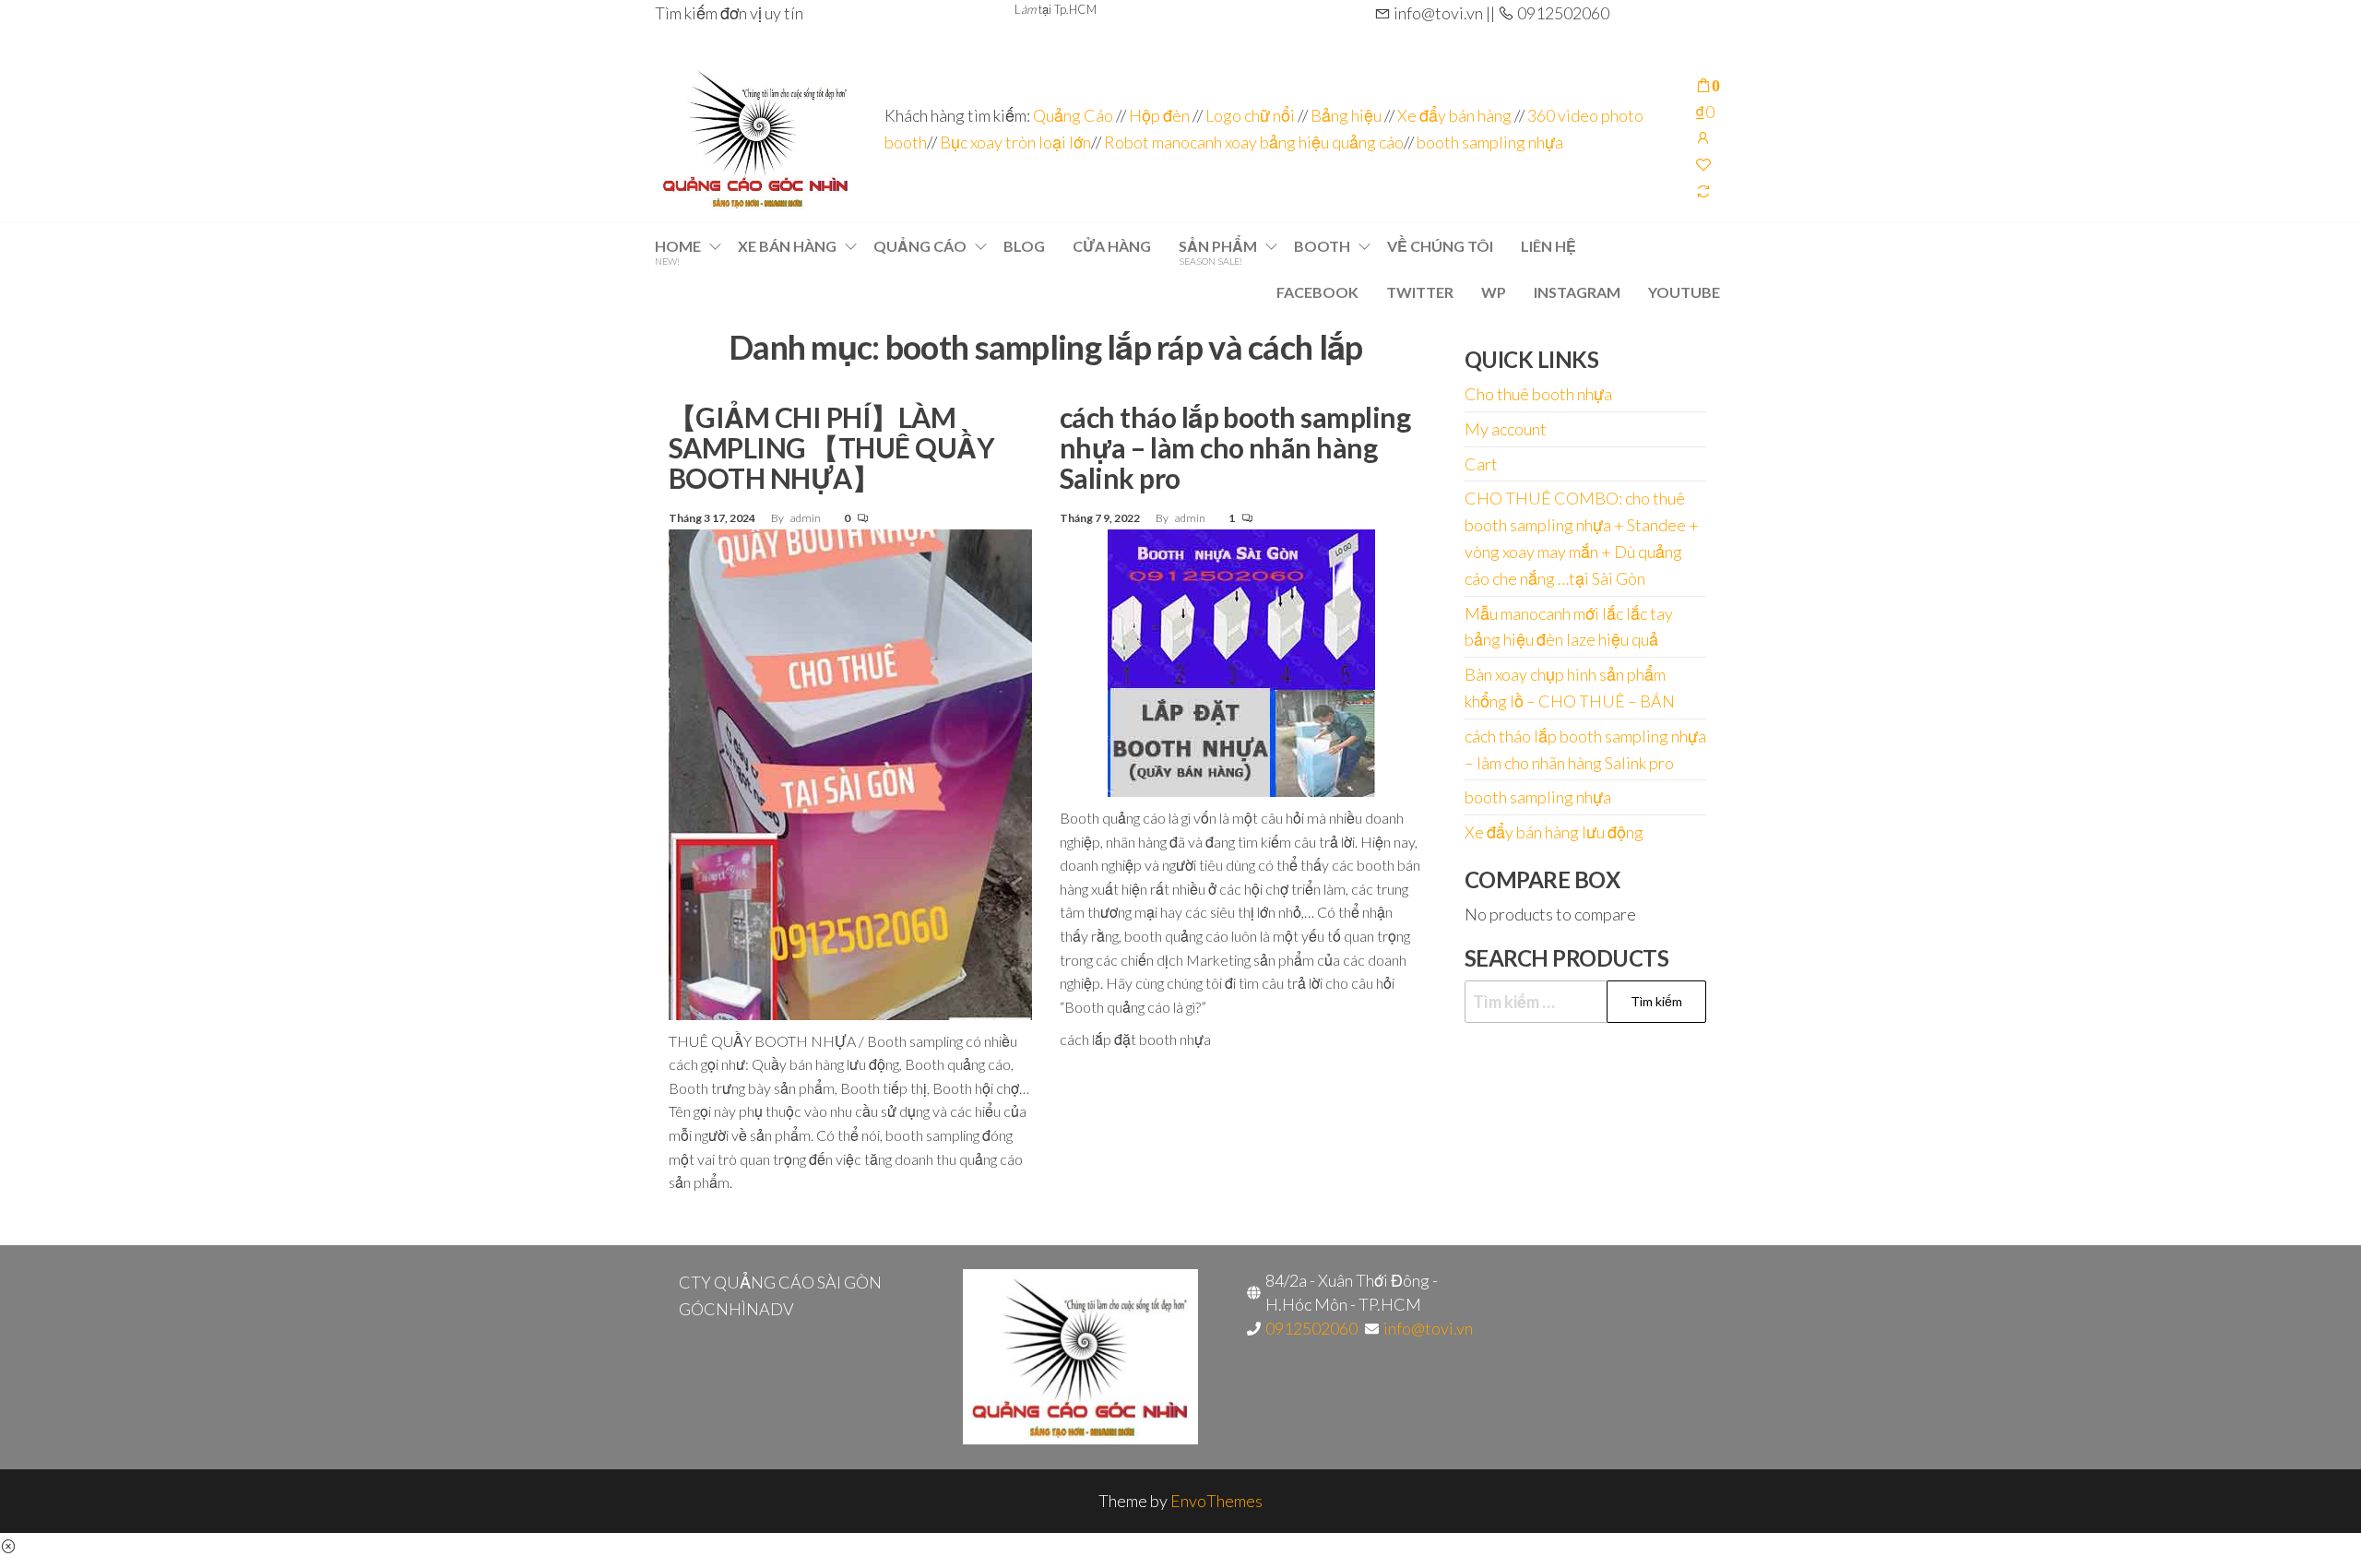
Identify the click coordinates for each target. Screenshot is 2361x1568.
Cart (1481, 464)
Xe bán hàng (787, 246)
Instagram (1577, 292)
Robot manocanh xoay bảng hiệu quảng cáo (1254, 142)
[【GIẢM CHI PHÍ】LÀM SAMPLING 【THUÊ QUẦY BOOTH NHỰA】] (850, 772)
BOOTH (1322, 246)
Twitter (1420, 292)
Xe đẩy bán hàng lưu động (1554, 832)
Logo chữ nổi (1250, 115)
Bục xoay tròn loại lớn (1015, 142)
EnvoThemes (1216, 1501)
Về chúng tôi (1440, 246)
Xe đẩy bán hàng (1454, 115)
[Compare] (1703, 191)
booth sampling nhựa (1490, 142)
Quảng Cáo (1074, 115)
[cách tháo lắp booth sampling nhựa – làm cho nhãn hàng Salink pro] (1241, 660)
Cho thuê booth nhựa (1538, 394)
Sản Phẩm (1218, 252)
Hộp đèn (1159, 115)
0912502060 (1311, 1328)
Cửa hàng (1112, 246)
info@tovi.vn (1428, 1328)
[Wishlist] (1703, 164)
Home (678, 252)
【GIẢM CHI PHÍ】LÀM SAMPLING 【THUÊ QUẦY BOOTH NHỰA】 (831, 447)
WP (1494, 292)
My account (1506, 429)
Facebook (1317, 292)
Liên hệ (1548, 246)
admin (807, 518)
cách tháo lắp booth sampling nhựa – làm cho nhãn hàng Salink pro (1235, 447)
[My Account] (1703, 137)
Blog (1024, 246)
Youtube (1684, 292)
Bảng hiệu (1346, 115)
